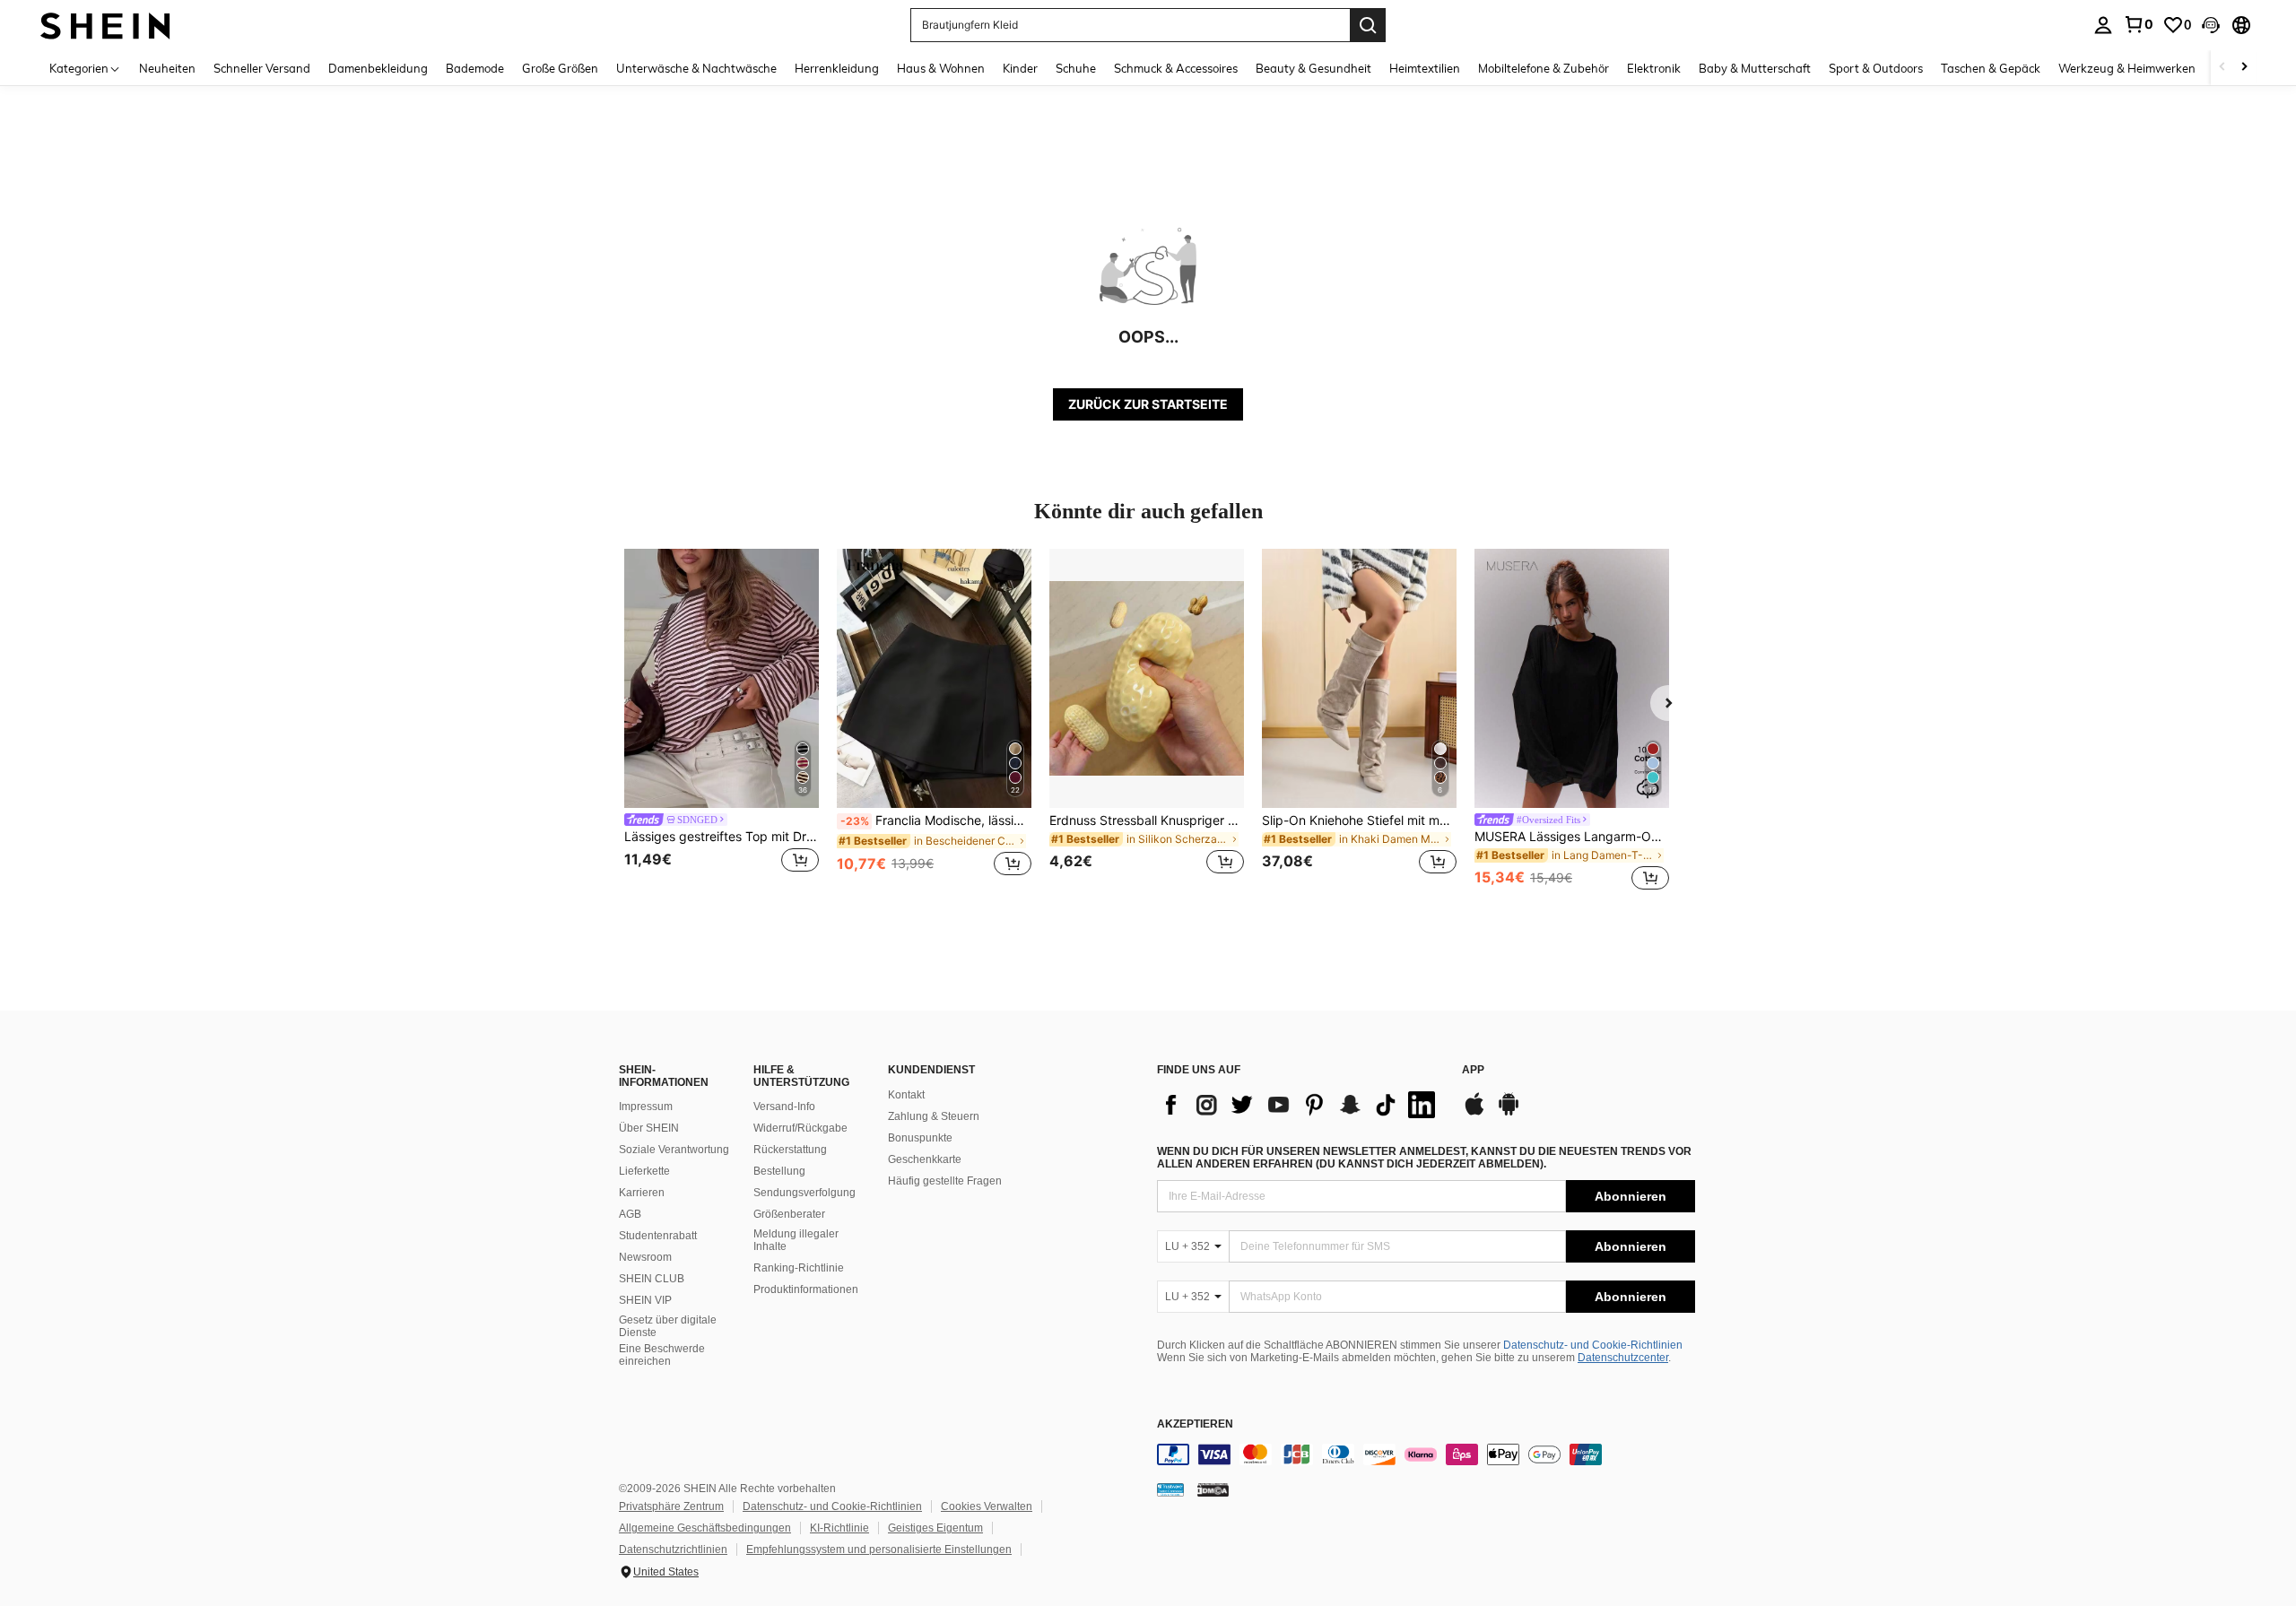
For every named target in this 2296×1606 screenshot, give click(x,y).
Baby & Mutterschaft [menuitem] (1755, 68)
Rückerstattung (790, 1150)
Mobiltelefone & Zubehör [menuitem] (1544, 68)
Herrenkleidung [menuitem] (837, 68)
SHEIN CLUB (652, 1279)
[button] (2211, 25)
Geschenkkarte (925, 1159)
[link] (2138, 24)
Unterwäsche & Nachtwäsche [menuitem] (696, 68)
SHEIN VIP (645, 1300)
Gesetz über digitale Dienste (668, 1326)
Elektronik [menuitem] (1654, 68)
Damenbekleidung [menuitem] (378, 68)
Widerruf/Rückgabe (800, 1128)
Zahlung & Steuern (934, 1116)
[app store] (1474, 1113)
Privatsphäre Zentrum (671, 1506)
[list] (1300, 1105)
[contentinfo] (1426, 1454)
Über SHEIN (649, 1128)
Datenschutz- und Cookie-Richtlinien (1593, 1345)
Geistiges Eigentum (935, 1528)
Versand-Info (784, 1107)
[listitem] (722, 722)
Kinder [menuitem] (1020, 68)
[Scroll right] (2244, 68)
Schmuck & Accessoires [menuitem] (1176, 68)
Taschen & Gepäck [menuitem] (1991, 68)
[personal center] (2103, 25)
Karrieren (642, 1193)
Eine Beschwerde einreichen (662, 1355)
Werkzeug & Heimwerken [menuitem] (2127, 68)
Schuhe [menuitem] (1076, 68)
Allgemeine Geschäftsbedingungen (705, 1528)
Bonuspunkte (920, 1138)
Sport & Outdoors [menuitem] (1876, 68)
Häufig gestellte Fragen (945, 1181)
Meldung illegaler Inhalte (796, 1240)
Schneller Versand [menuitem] (262, 68)
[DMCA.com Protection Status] (1213, 1489)
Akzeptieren (1195, 1424)
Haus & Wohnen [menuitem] (941, 68)
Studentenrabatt (658, 1236)
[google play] (1509, 1113)
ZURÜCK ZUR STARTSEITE (1148, 404)
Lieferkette (644, 1171)
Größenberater (789, 1214)
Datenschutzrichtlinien (673, 1550)
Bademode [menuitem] (475, 68)
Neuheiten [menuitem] (167, 68)
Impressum (646, 1107)
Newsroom (645, 1257)
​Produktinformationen (806, 1289)
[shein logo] (105, 25)
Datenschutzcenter (1623, 1358)
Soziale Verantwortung (674, 1150)
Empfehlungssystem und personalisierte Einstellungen (879, 1550)
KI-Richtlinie (839, 1528)
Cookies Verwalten (987, 1506)
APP (1473, 1070)
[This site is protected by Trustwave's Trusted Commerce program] (1170, 1489)
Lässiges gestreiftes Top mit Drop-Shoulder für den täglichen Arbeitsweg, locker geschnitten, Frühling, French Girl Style (722, 837)
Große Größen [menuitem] (560, 68)
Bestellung (779, 1171)
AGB (630, 1214)
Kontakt (906, 1095)
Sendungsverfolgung (804, 1193)
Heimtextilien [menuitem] (1425, 68)
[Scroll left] (2222, 68)
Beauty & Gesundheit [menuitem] (1313, 68)
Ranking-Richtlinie (799, 1268)
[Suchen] (1368, 25)
